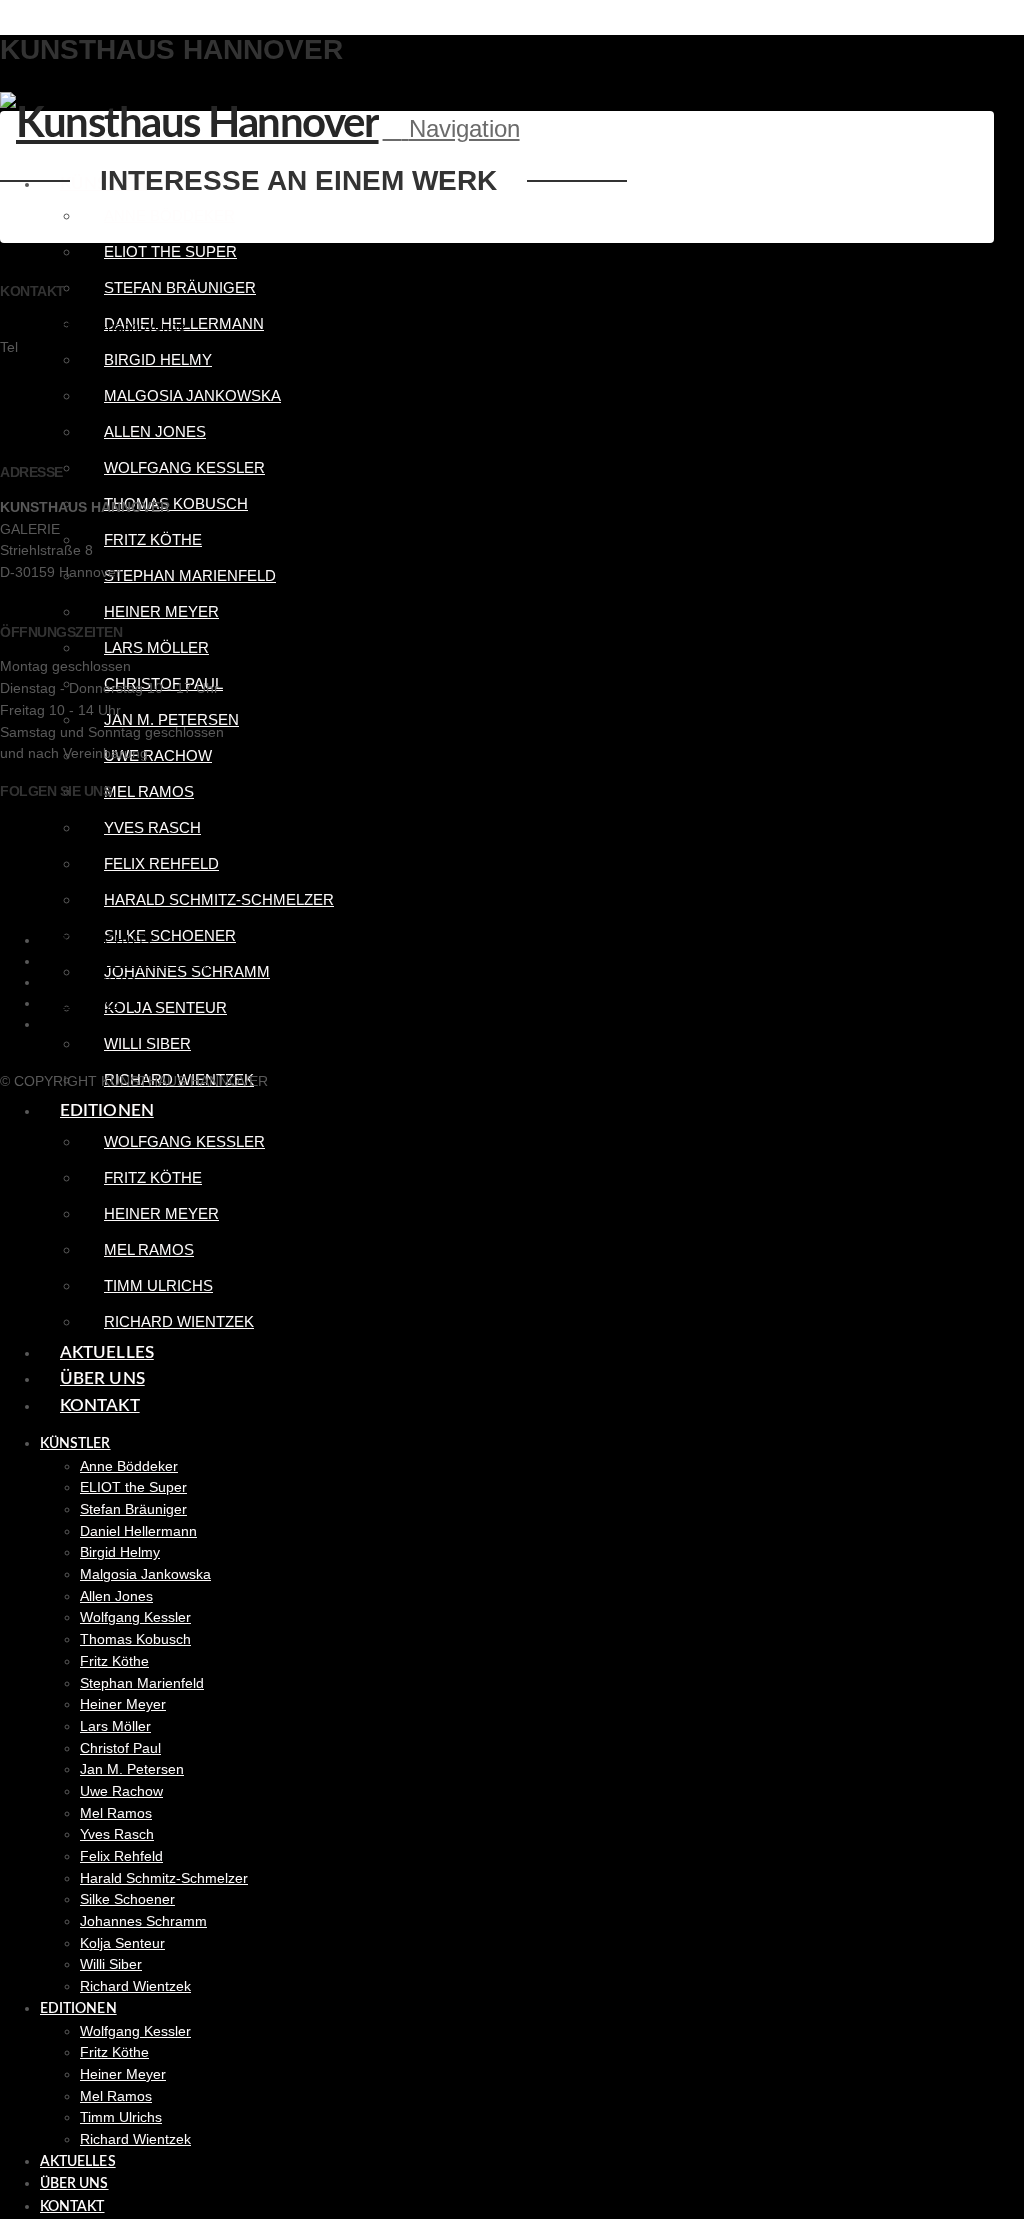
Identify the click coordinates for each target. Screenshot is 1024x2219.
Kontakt (77, 1024)
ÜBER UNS (81, 1003)
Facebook (31, 826)
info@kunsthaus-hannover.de (93, 326)
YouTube (28, 869)
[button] (451, 128)
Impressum (89, 982)
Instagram (32, 848)
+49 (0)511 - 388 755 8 (95, 347)
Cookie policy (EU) (124, 961)
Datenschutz (98, 940)
